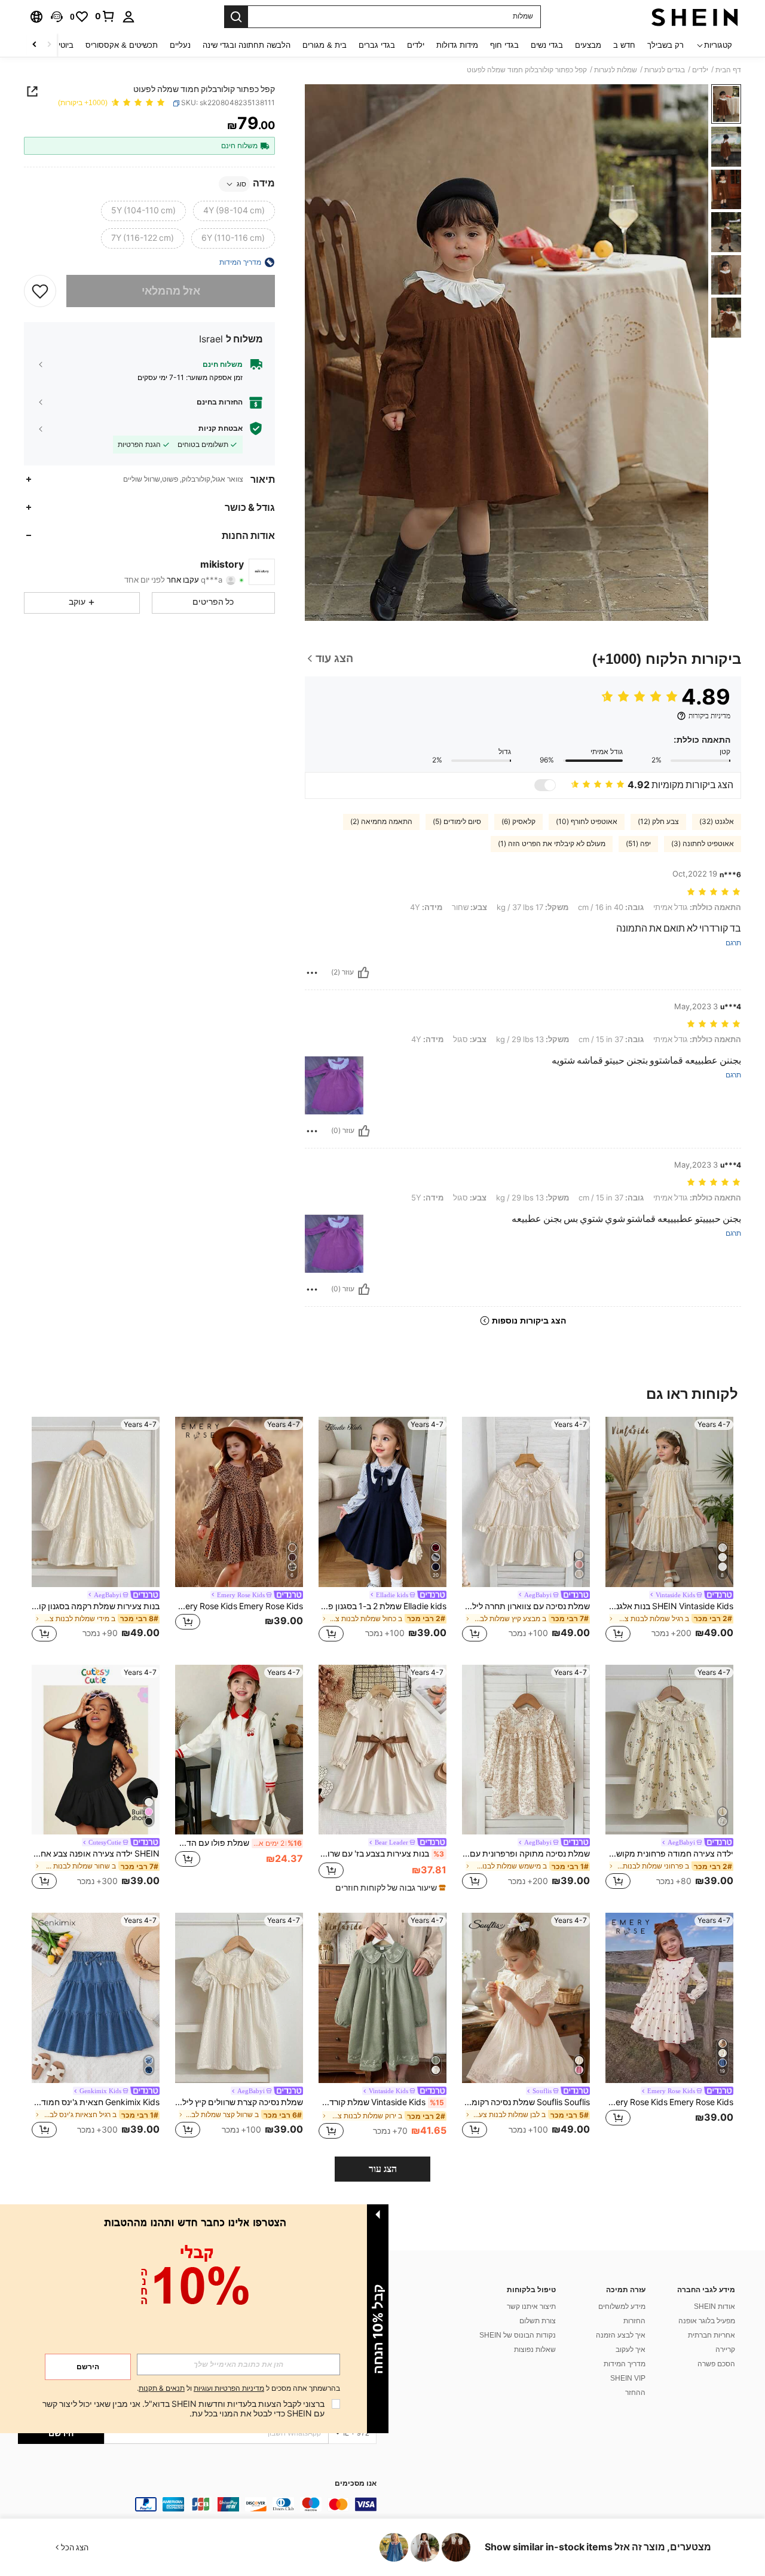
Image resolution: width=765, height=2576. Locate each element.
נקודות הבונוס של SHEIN (518, 2335)
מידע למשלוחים (622, 2307)
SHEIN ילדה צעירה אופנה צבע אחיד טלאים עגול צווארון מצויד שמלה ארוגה (96, 1854)
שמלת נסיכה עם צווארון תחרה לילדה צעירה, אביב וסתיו (526, 1606)
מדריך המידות (625, 2364)
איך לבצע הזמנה (621, 2335)
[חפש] (236, 17)
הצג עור (383, 2169)
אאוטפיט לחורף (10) (587, 822)
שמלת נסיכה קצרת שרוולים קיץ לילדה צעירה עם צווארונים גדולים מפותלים (239, 2102)
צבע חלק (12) (658, 822)
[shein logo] (695, 17)
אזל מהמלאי (171, 291)
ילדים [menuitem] (416, 45)
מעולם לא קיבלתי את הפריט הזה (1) (552, 844)
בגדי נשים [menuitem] (547, 45)
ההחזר (635, 2393)
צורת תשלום (538, 2321)
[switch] (545, 785)
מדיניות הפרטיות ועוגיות (229, 2388)
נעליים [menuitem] (180, 45)
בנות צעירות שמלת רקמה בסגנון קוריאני (96, 1606)
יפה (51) (638, 844)
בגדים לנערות (665, 70)
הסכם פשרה (716, 2364)
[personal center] (128, 17)
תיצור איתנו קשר (531, 2307)
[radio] (234, 211)
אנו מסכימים (356, 2484)
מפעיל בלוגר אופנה (707, 2321)
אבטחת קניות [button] (221, 428)
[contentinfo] (197, 2504)
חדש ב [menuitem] (624, 45)
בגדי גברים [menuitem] (377, 45)
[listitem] (669, 1531)
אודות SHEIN (714, 2307)
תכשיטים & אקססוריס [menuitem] (122, 45)
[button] (57, 17)
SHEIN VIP (628, 2378)
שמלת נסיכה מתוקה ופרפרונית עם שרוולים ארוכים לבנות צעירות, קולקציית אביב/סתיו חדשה (526, 1854)
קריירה (725, 2350)
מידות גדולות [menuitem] (457, 45)
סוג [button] (241, 184)
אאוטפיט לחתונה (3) (703, 844)
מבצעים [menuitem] (588, 45)
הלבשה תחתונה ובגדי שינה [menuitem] (247, 45)
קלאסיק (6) (518, 822)
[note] (389, 1888)
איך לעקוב (631, 2350)
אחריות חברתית (712, 2335)
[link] (105, 16)
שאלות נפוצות (535, 2350)
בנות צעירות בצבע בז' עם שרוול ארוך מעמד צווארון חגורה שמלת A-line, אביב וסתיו (381, 1854)
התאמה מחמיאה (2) (381, 822)
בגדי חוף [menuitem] (504, 45)
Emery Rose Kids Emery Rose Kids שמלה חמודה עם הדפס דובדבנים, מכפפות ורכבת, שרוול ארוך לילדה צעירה (669, 2102)
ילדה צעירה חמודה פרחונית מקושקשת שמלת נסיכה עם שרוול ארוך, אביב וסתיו (669, 1854)
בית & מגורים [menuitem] (325, 45)
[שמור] (40, 291)
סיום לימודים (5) (457, 822)
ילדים (700, 70)
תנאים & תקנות (162, 2388)
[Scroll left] (49, 45)
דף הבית (728, 70)
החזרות (634, 2321)
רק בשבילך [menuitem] (665, 45)
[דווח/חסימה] (312, 973)
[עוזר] (363, 973)
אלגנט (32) (717, 822)
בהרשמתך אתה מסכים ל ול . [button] (238, 2389)
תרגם (733, 943)
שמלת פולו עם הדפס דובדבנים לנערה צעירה (238, 1843)
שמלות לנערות (616, 70)
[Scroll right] (35, 45)
